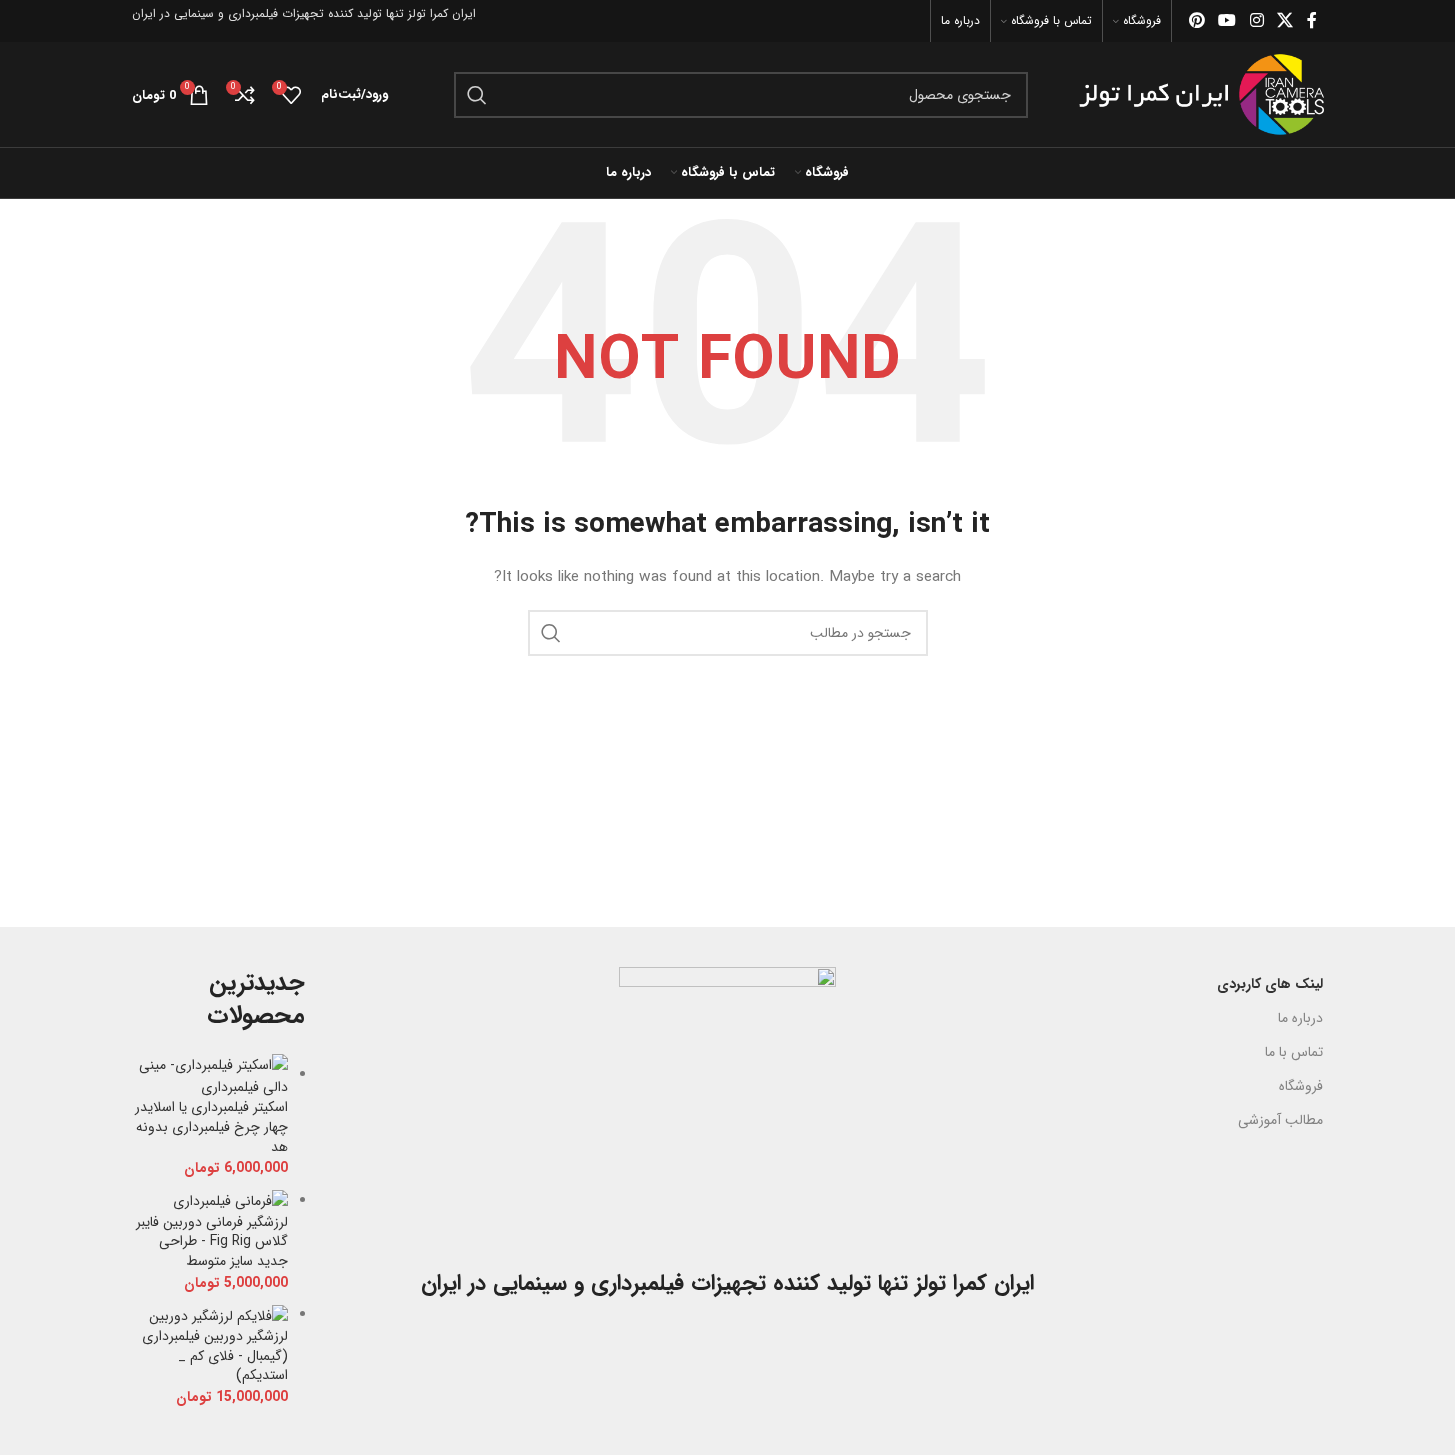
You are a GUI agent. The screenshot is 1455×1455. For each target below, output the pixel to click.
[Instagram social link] (1256, 21)
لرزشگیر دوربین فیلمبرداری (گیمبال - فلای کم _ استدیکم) (215, 1356)
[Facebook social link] (1312, 21)
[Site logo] (1201, 94)
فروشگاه (1301, 1086)
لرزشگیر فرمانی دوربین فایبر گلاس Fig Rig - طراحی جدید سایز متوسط (212, 1242)
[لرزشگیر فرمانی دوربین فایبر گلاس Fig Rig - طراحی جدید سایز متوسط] (230, 1201)
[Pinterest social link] (1196, 21)
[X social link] (1284, 21)
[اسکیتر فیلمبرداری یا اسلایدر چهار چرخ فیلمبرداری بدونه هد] (210, 1075)
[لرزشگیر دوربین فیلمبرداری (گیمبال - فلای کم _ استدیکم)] (218, 1315)
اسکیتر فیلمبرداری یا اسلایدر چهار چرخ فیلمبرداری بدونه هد (211, 1127)
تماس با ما (1294, 1052)
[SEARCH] (477, 95)
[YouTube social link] (1227, 21)
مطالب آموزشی (1280, 1120)
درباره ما (1300, 1018)
